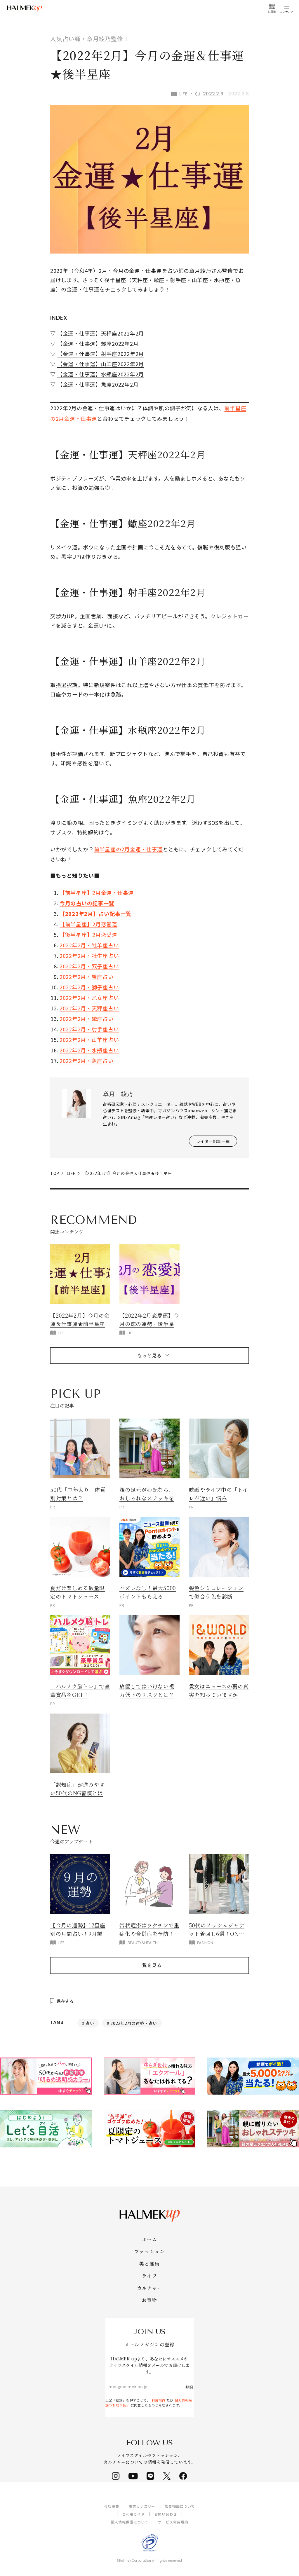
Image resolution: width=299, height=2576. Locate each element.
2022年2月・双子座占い (89, 966)
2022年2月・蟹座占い (87, 977)
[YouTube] (133, 2476)
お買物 (149, 2300)
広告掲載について (180, 2506)
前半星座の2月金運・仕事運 (128, 849)
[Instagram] (116, 2476)
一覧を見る (149, 1965)
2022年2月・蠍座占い (87, 1019)
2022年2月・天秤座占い (89, 1008)
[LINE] (151, 2476)
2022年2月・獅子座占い (89, 987)
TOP (55, 1173)
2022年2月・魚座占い (87, 1061)
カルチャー (149, 2288)
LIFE (71, 1173)
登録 (190, 2387)
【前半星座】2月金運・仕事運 (97, 893)
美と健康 (149, 2264)
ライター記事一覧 (213, 1141)
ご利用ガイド (133, 2514)
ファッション (149, 2251)
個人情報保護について (130, 2522)
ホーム (149, 2239)
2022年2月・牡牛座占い (89, 956)
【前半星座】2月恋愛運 (88, 924)
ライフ (149, 2276)
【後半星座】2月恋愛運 (88, 935)
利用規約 (159, 2400)
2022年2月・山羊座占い (89, 1040)
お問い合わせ (166, 2514)
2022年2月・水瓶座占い (89, 1050)
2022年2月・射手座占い (89, 1029)
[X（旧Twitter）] (167, 2476)
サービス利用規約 (173, 2522)
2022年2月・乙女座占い (89, 998)
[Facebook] (183, 2476)
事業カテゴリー (142, 2506)
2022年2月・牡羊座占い (89, 945)
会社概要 (112, 2506)
